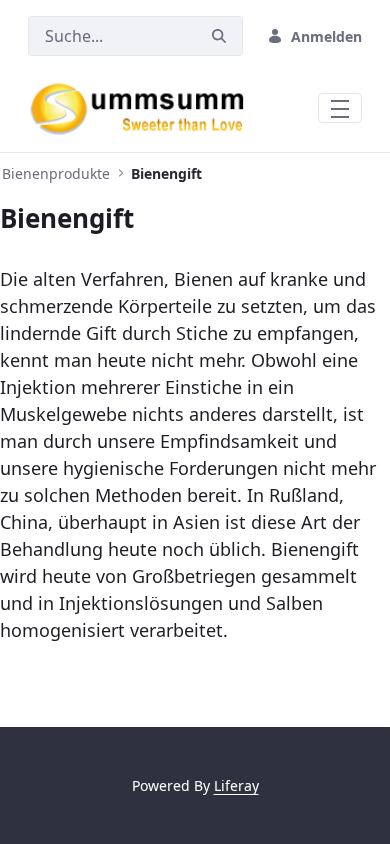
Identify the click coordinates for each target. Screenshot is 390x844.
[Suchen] (219, 36)
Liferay (236, 785)
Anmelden (326, 36)
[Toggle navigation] (340, 108)
